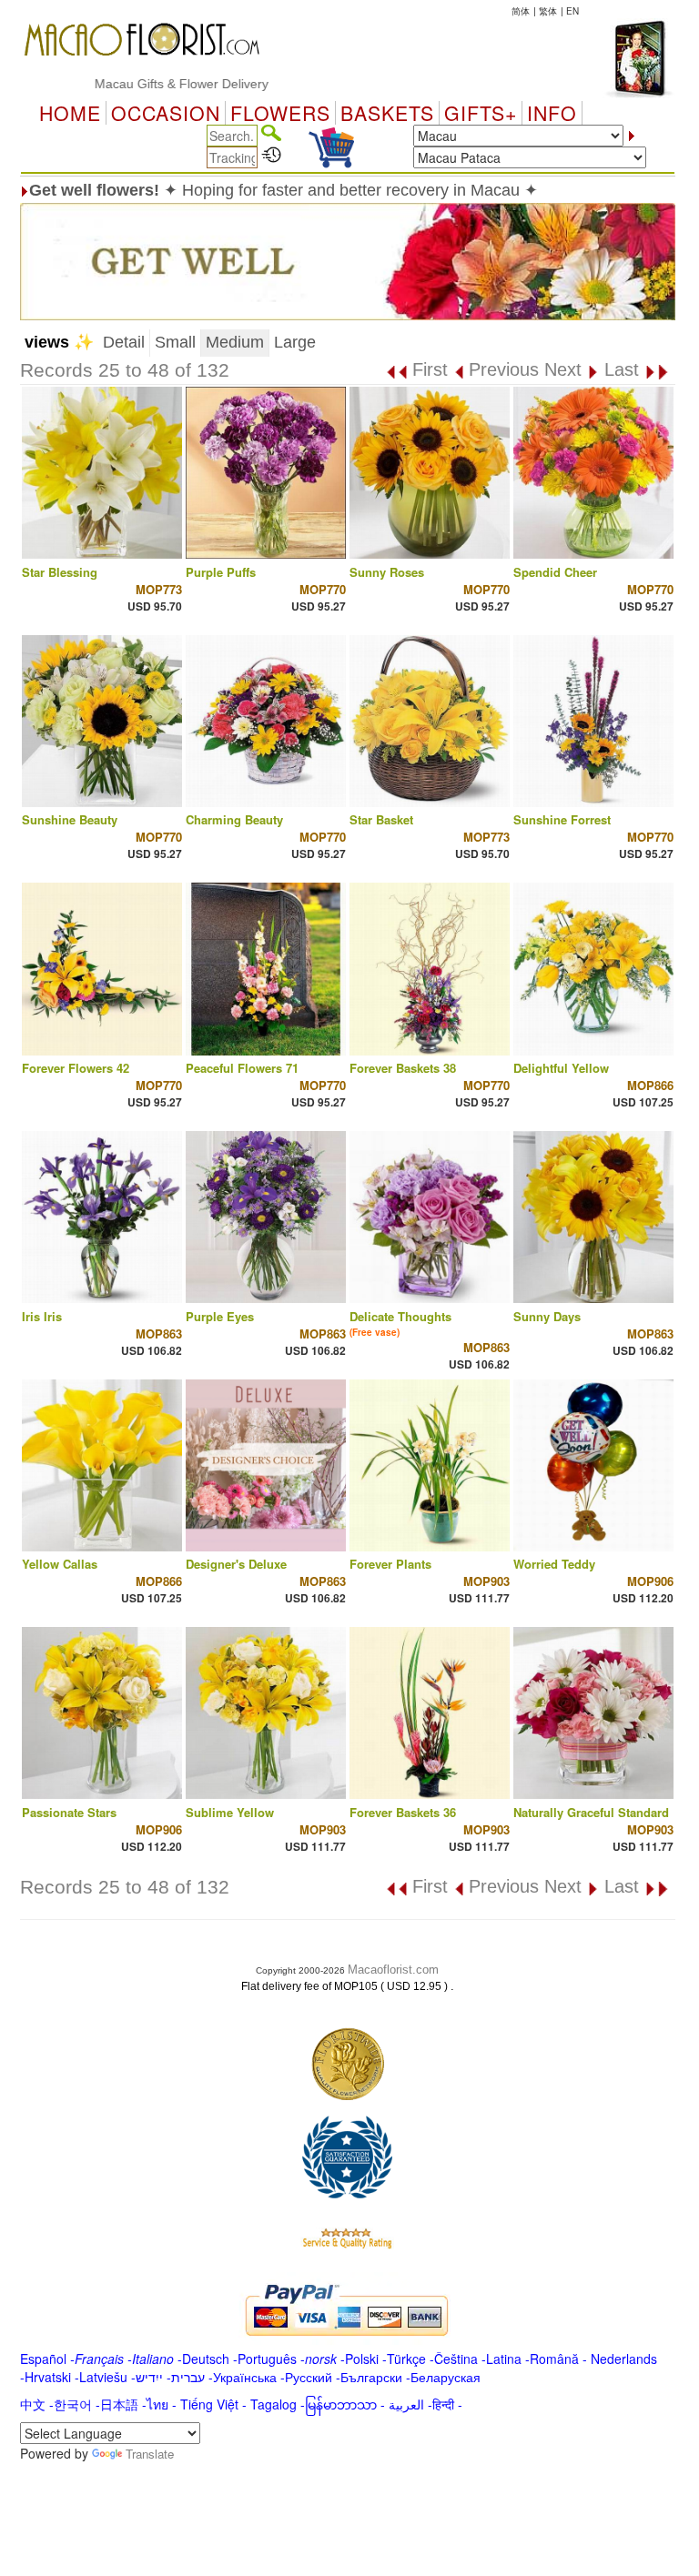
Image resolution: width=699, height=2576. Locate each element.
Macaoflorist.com (393, 1970)
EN (572, 11)
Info (552, 113)
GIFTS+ (481, 113)
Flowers (280, 113)
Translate (150, 2454)
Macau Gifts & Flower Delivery (138, 84)
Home (70, 113)
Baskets (387, 113)
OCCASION (166, 113)
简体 (521, 11)
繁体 (548, 11)
